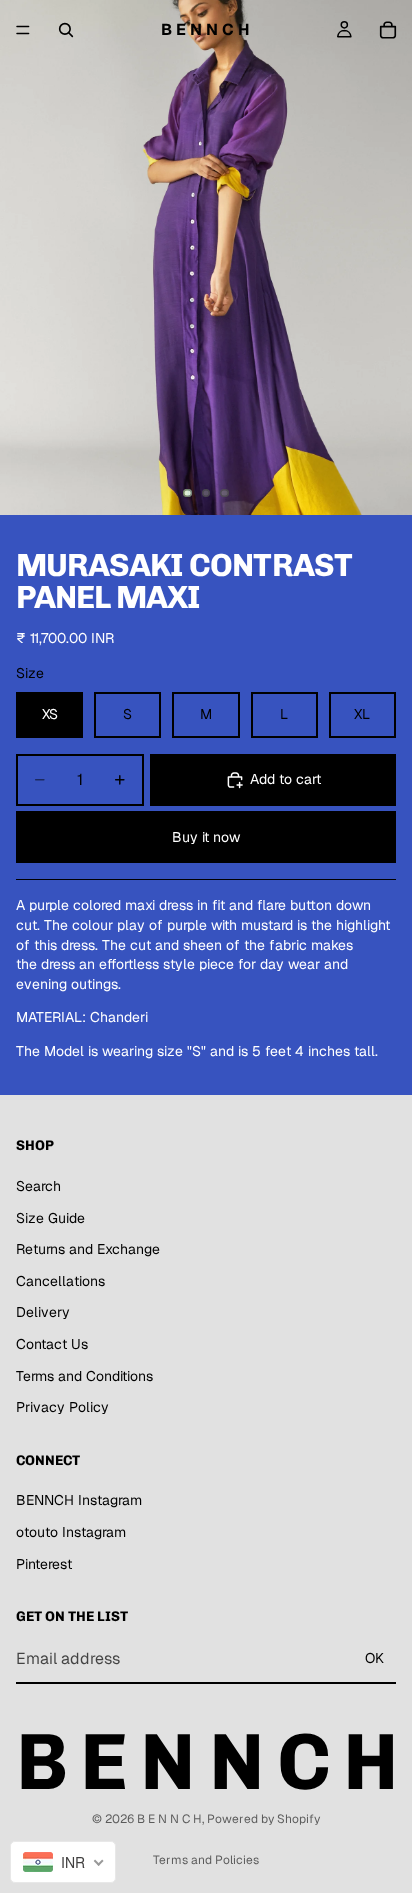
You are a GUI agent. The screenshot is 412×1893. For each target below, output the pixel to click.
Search (38, 1186)
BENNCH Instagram (79, 1501)
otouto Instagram (71, 1532)
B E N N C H (169, 1819)
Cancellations (60, 1281)
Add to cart (285, 779)
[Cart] (388, 30)
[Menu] (23, 30)
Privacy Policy (62, 1407)
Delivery (43, 1313)
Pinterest (44, 1564)
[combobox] (63, 1862)
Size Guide (50, 1218)
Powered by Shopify (263, 1819)
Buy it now (206, 837)
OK (374, 1659)
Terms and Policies (206, 1860)
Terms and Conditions (84, 1376)
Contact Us (52, 1344)
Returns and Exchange (88, 1250)
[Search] (66, 30)
